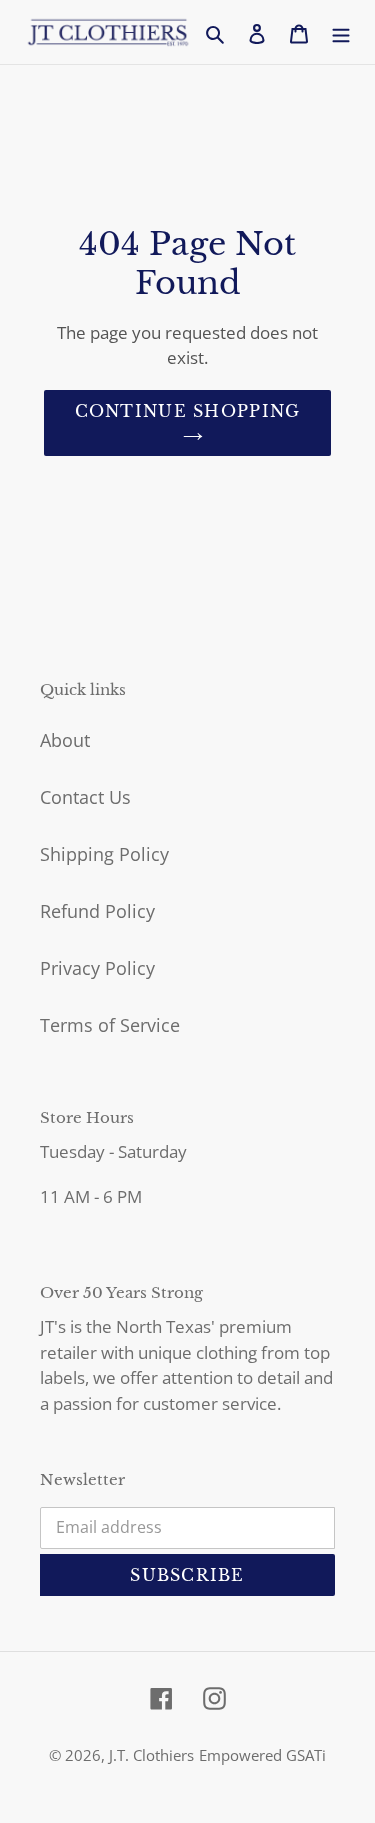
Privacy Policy (97, 968)
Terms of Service (110, 1025)
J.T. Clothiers (151, 1755)
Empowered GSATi (262, 1755)
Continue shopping (188, 411)
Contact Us (85, 797)
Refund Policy (97, 911)
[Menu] (341, 32)
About (65, 740)
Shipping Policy (104, 854)
